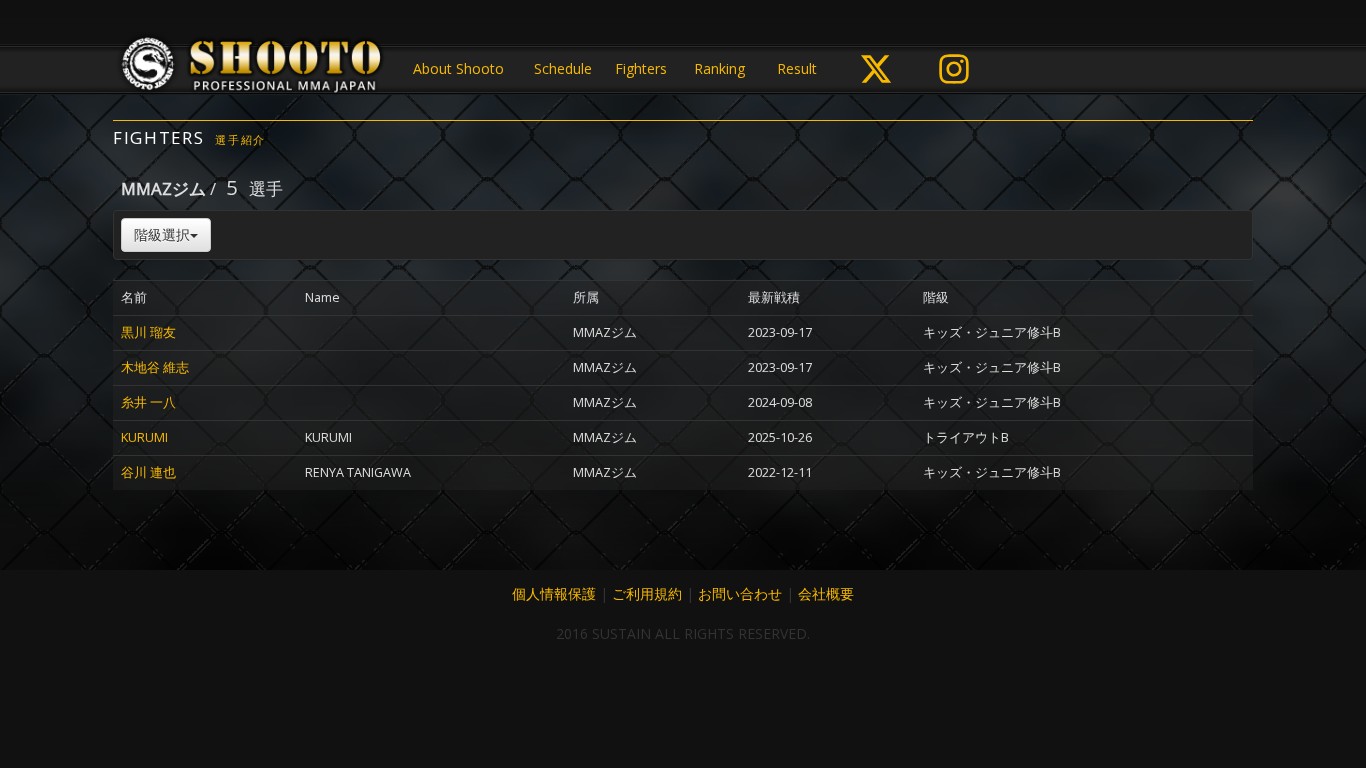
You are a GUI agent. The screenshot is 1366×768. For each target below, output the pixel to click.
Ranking (719, 68)
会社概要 (826, 593)
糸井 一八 (148, 402)
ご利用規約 (647, 593)
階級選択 (162, 234)
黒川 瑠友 (148, 332)
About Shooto (458, 68)
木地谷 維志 (155, 367)
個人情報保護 (554, 593)
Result (797, 68)
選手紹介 (240, 139)
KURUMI (144, 437)
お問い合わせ (740, 593)
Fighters (641, 68)
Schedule (563, 68)
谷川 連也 (148, 472)
